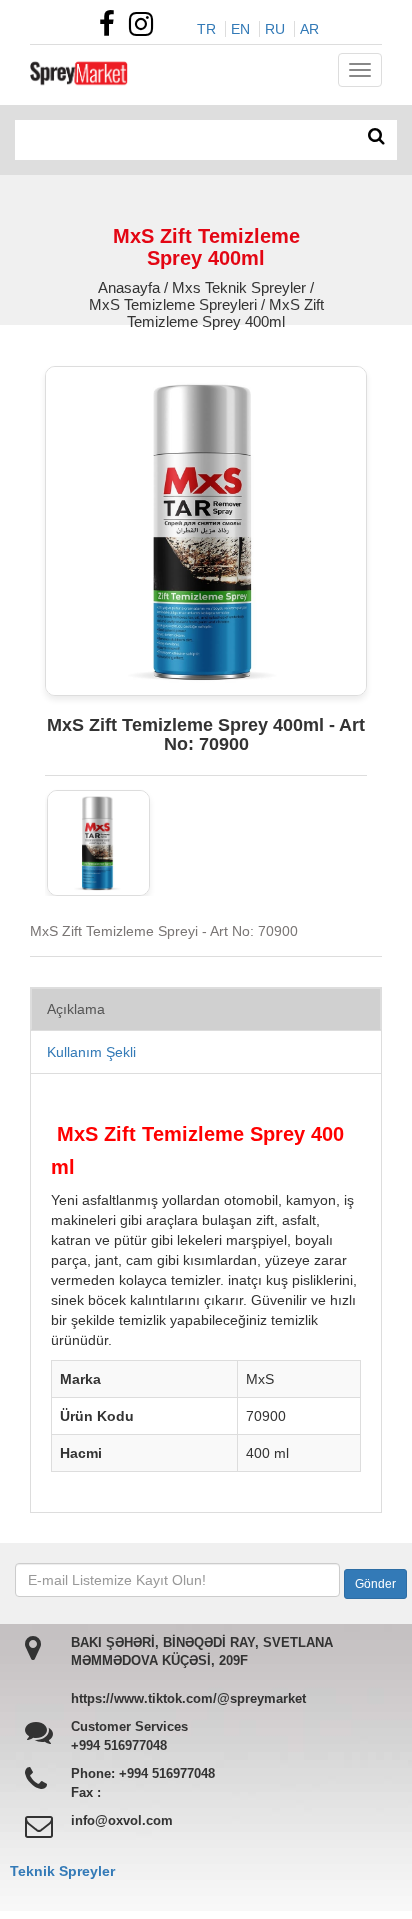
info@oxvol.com (122, 1820)
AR (309, 29)
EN (240, 29)
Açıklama (76, 1009)
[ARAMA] (376, 137)
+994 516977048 (119, 1745)
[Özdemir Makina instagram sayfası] (146, 29)
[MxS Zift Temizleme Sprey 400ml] (98, 843)
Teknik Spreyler (62, 1871)
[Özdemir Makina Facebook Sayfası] (112, 29)
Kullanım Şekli (91, 1052)
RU (275, 29)
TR (206, 29)
